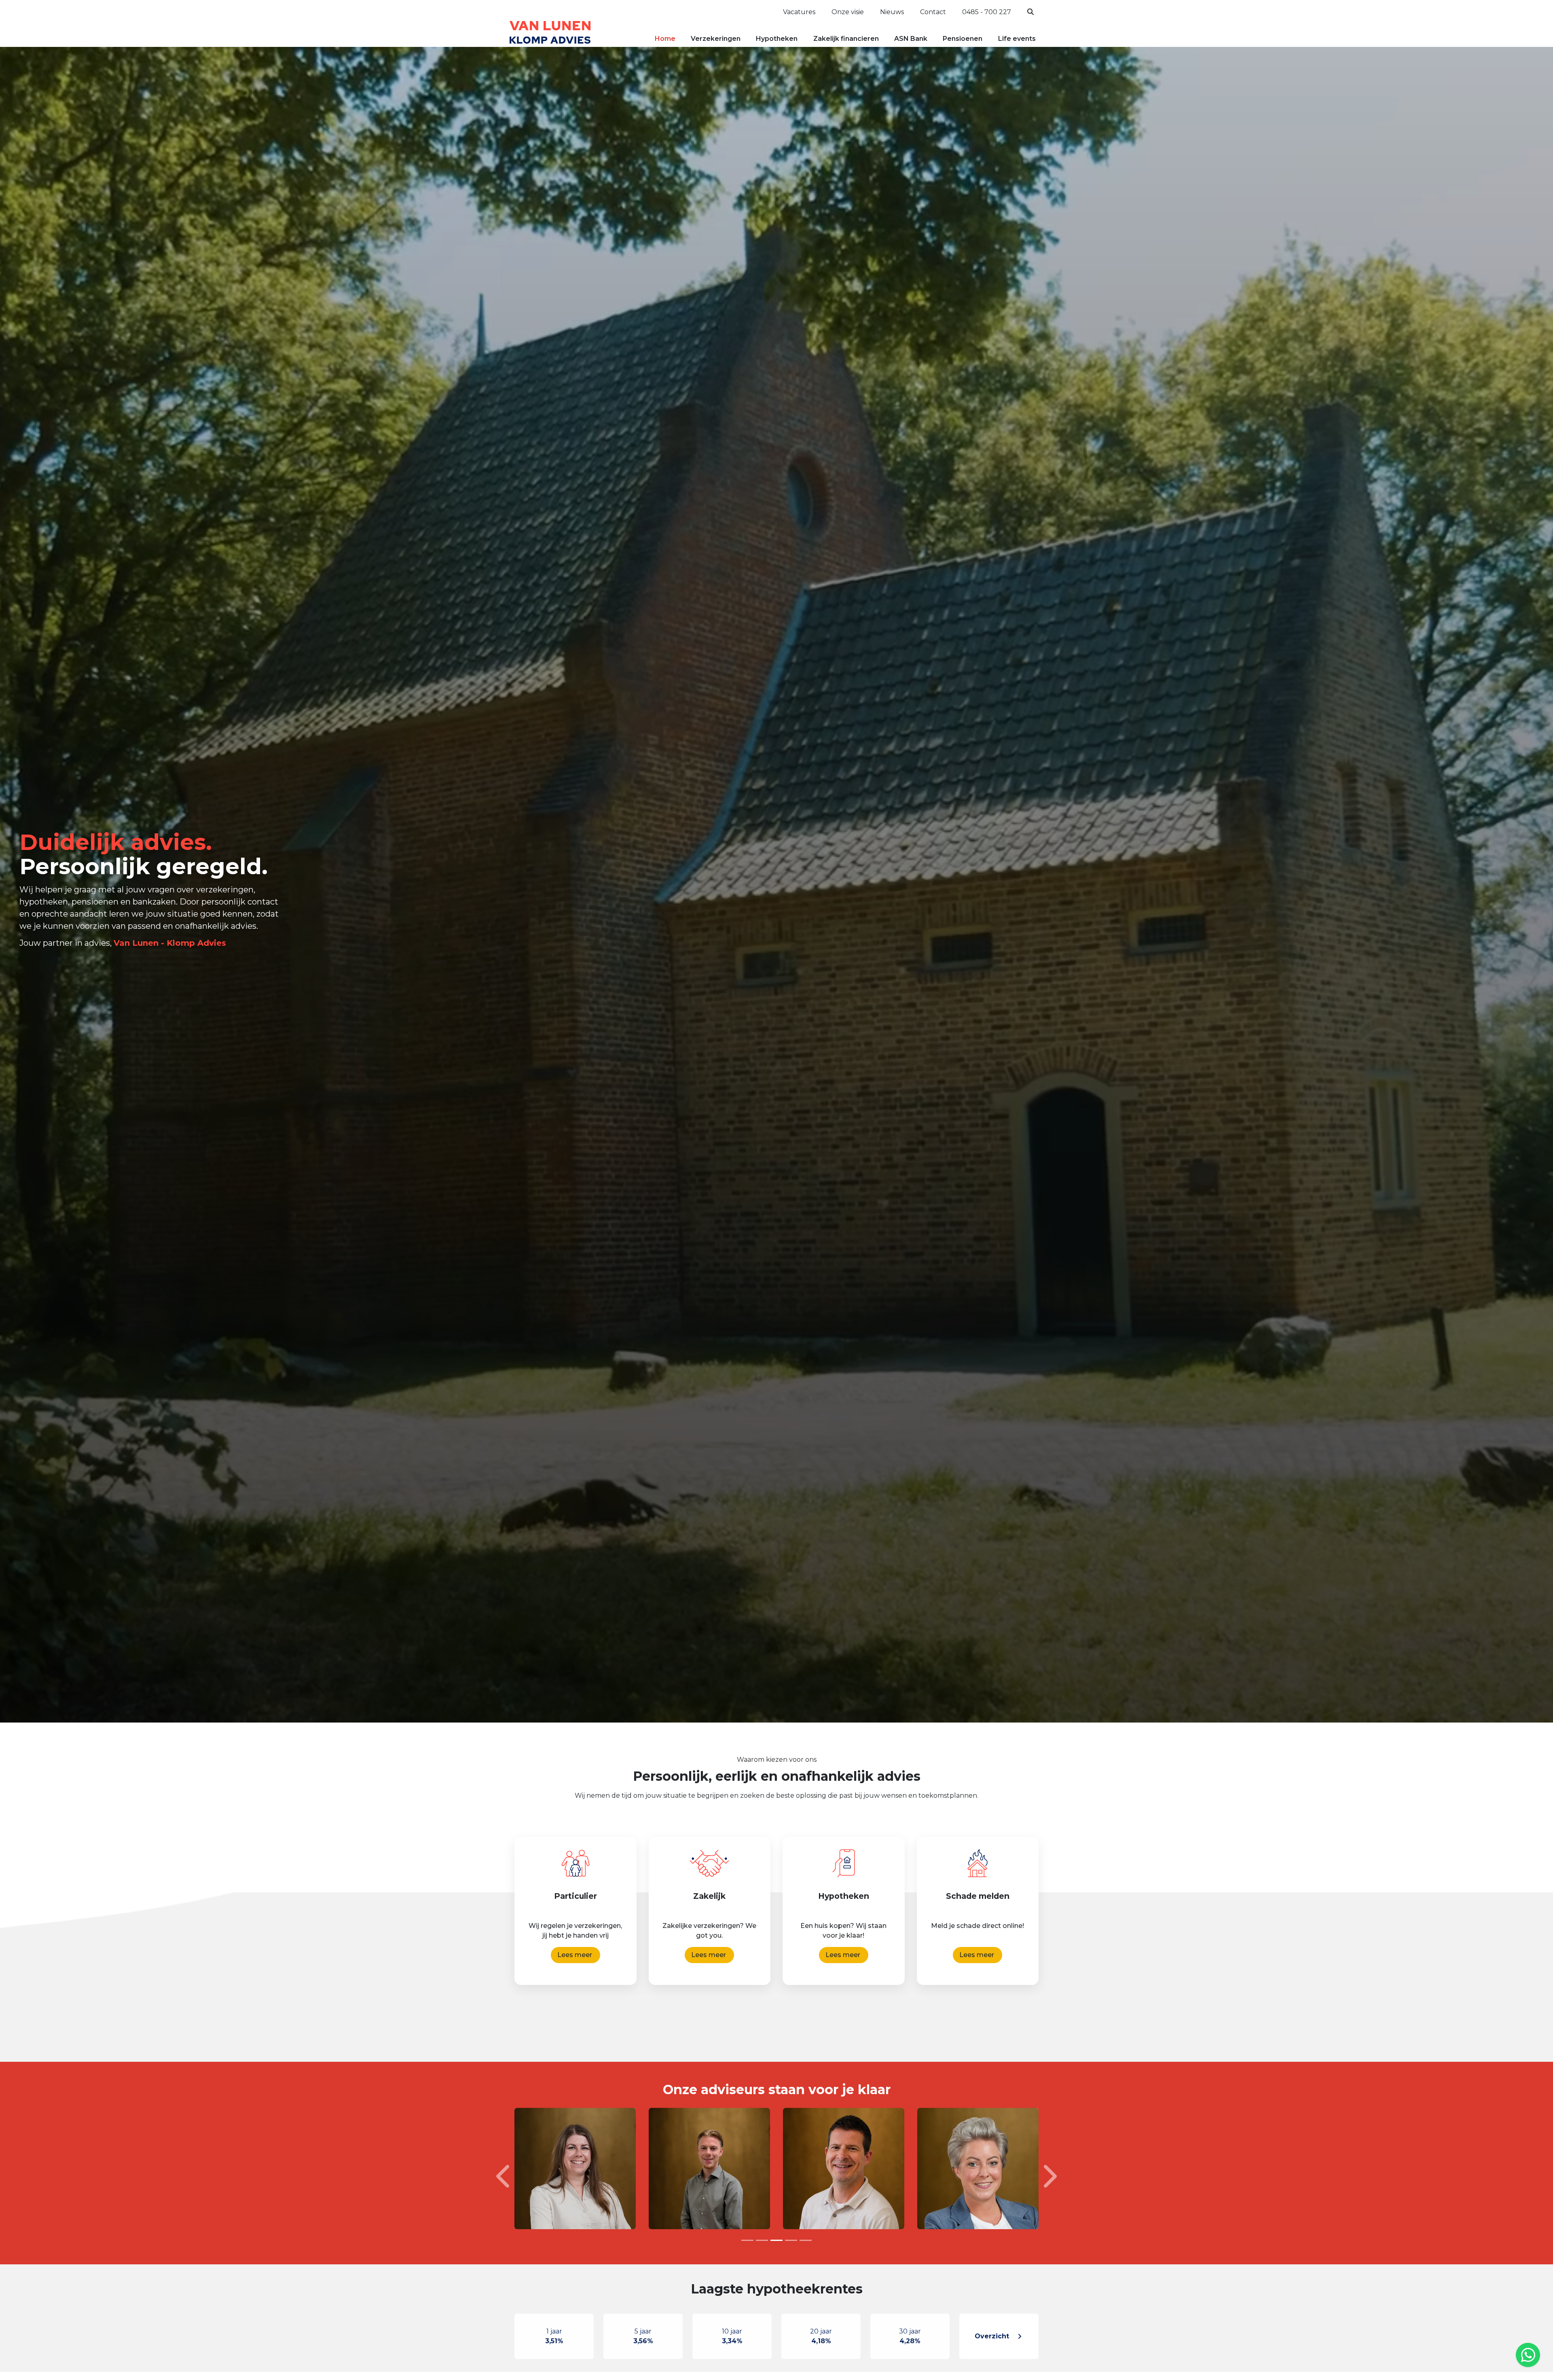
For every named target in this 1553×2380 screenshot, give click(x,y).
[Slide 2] (762, 2240)
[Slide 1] (747, 2240)
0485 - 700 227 (987, 12)
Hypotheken (777, 39)
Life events (1017, 39)
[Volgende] (1049, 2176)
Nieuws (892, 12)
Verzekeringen (716, 39)
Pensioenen (963, 39)
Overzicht (992, 2336)
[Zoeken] (1031, 12)
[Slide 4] (791, 2240)
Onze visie (848, 12)
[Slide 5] (806, 2240)
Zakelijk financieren (846, 39)
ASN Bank (911, 39)
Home (665, 39)
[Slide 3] (776, 2240)
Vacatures (799, 12)
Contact (933, 12)
